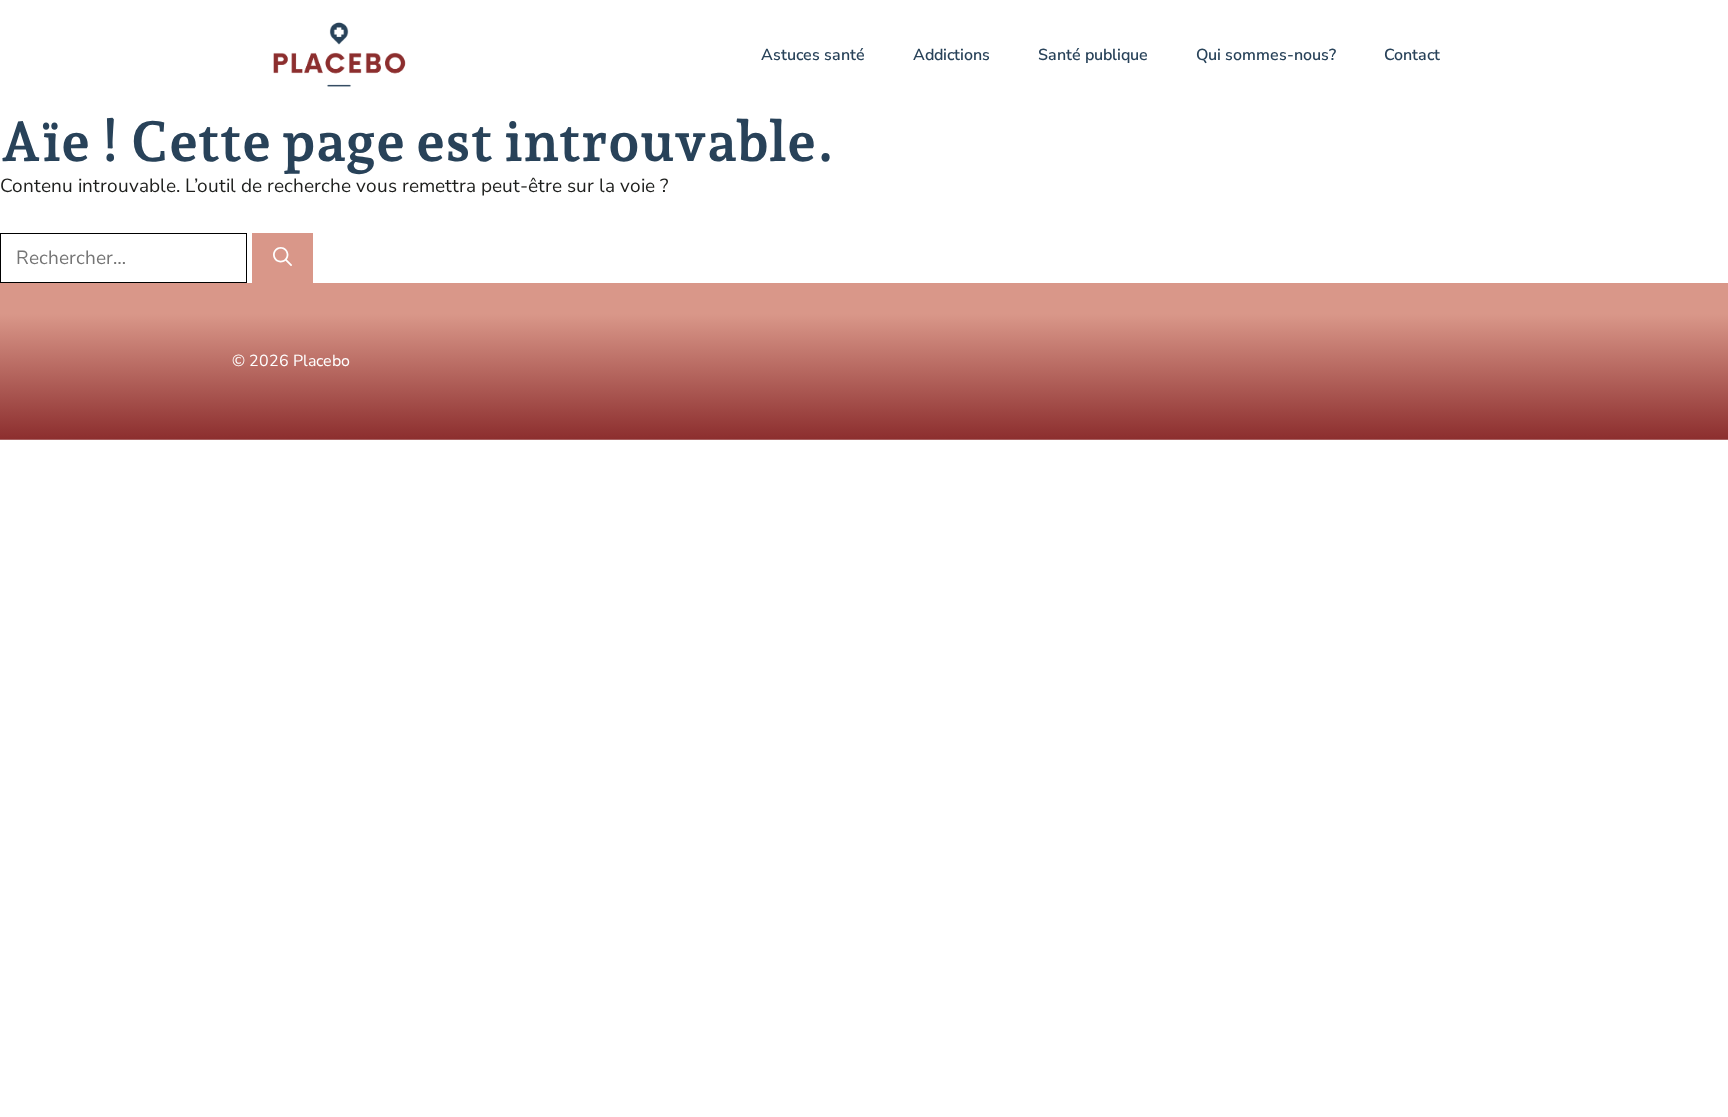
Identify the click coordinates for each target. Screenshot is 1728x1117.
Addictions (951, 55)
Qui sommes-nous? (1266, 55)
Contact (1412, 55)
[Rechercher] (282, 258)
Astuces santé (813, 55)
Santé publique (1093, 55)
